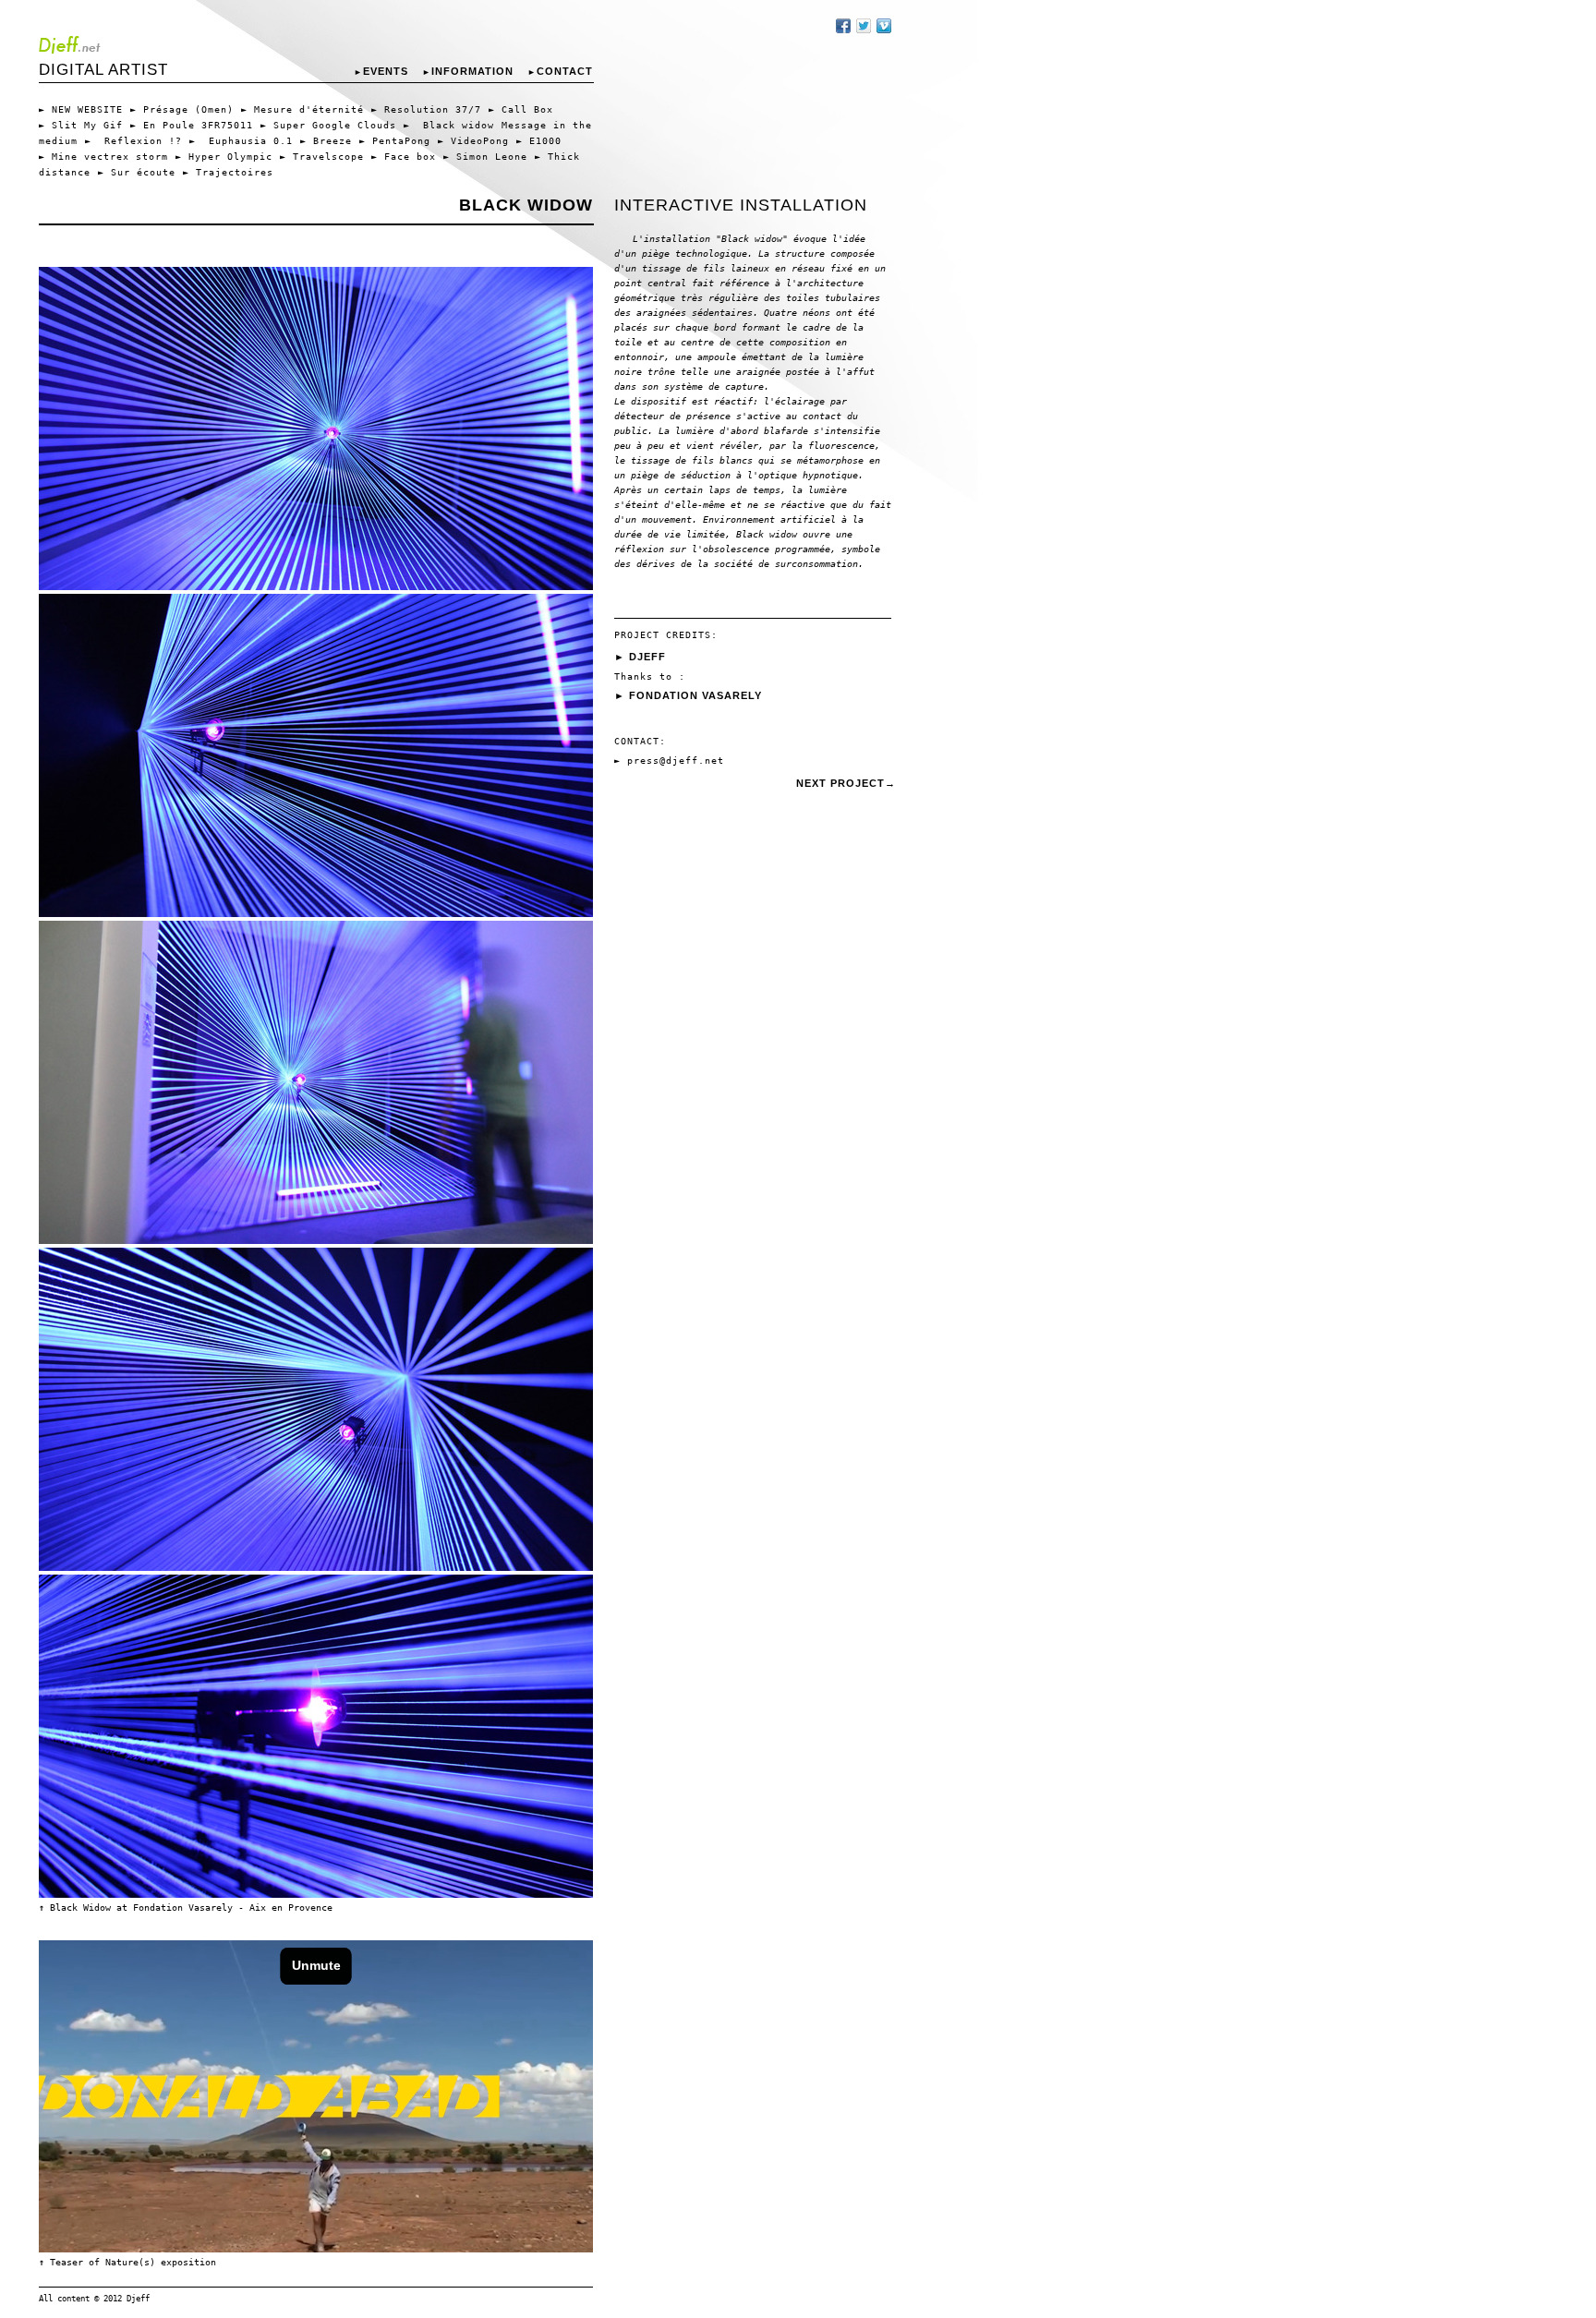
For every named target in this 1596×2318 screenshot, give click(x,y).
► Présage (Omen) (182, 109)
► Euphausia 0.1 (241, 141)
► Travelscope (322, 157)
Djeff (647, 657)
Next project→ (846, 783)
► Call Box (521, 109)
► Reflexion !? (133, 141)
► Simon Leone (485, 157)
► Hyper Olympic (224, 157)
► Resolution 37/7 (426, 109)
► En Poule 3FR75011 (192, 125)
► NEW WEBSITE (81, 109)
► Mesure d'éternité (302, 109)
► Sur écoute (137, 172)
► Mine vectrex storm (103, 157)
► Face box (404, 157)
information (468, 71)
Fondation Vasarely (695, 695)
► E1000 (539, 141)
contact (560, 71)
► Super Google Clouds (328, 125)
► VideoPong (473, 141)
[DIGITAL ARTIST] (316, 44)
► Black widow (449, 125)
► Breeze (326, 141)
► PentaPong (395, 141)
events (381, 71)
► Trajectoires (228, 172)
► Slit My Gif (81, 125)
